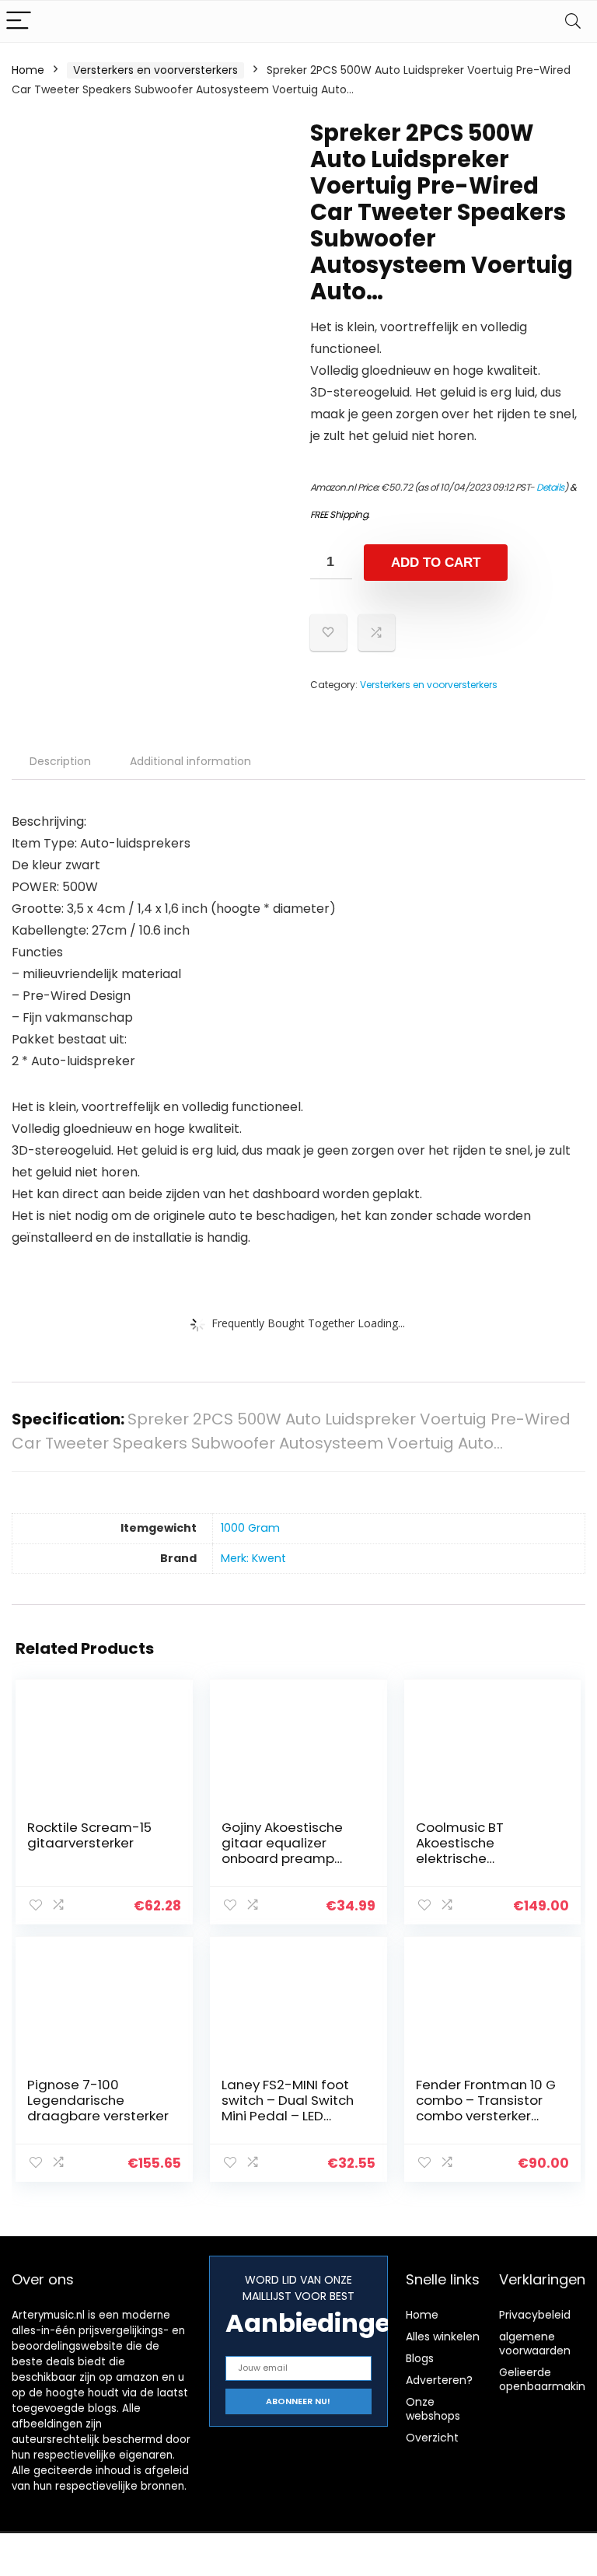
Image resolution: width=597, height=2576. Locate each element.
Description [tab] (60, 761)
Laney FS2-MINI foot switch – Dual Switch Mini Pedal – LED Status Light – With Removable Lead (288, 2116)
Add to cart (436, 563)
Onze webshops (433, 2409)
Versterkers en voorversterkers (155, 70)
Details (550, 487)
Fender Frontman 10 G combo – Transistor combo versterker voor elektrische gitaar (486, 2116)
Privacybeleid (535, 2315)
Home (28, 70)
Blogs (420, 2358)
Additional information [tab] (190, 761)
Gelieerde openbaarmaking (546, 2379)
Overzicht (432, 2438)
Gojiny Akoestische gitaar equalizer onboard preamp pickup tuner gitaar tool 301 (283, 1858)
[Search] (573, 21)
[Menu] (19, 21)
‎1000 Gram (250, 1528)
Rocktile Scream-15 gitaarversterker (89, 1835)
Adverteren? (439, 2380)
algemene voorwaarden (535, 2344)
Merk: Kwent (253, 1558)
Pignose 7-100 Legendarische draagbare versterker (98, 2100)
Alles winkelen (443, 2337)
